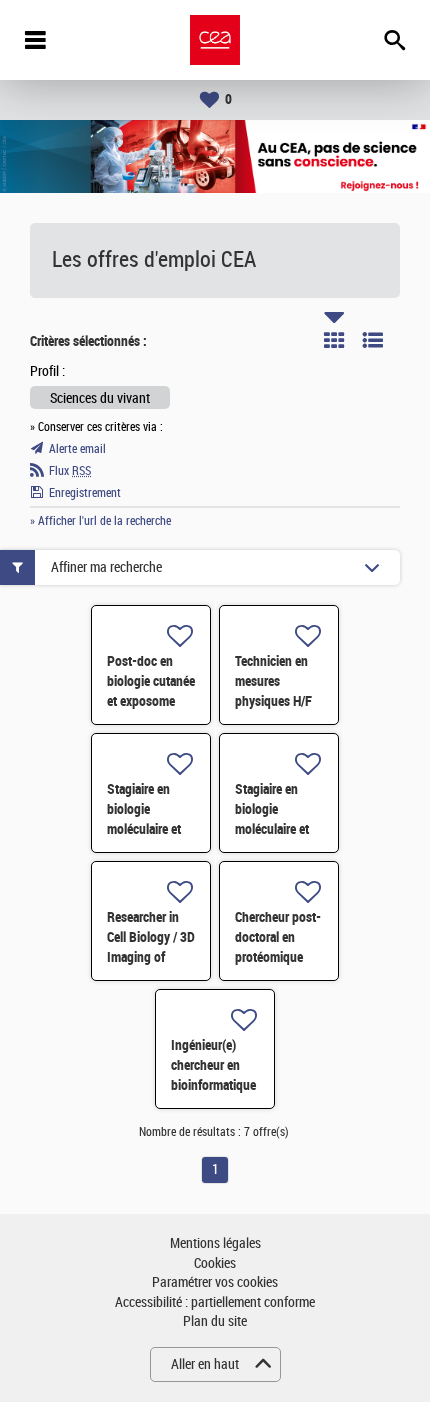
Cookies (215, 1263)
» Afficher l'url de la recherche (100, 521)
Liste (373, 340)
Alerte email (77, 449)
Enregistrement (85, 493)
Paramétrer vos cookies (215, 1282)
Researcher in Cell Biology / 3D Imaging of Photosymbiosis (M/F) (151, 957)
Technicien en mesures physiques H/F (273, 681)
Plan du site (215, 1321)
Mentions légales (215, 1243)
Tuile (334, 340)
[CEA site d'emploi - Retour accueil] (215, 40)
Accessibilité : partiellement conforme (215, 1302)
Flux (70, 471)
